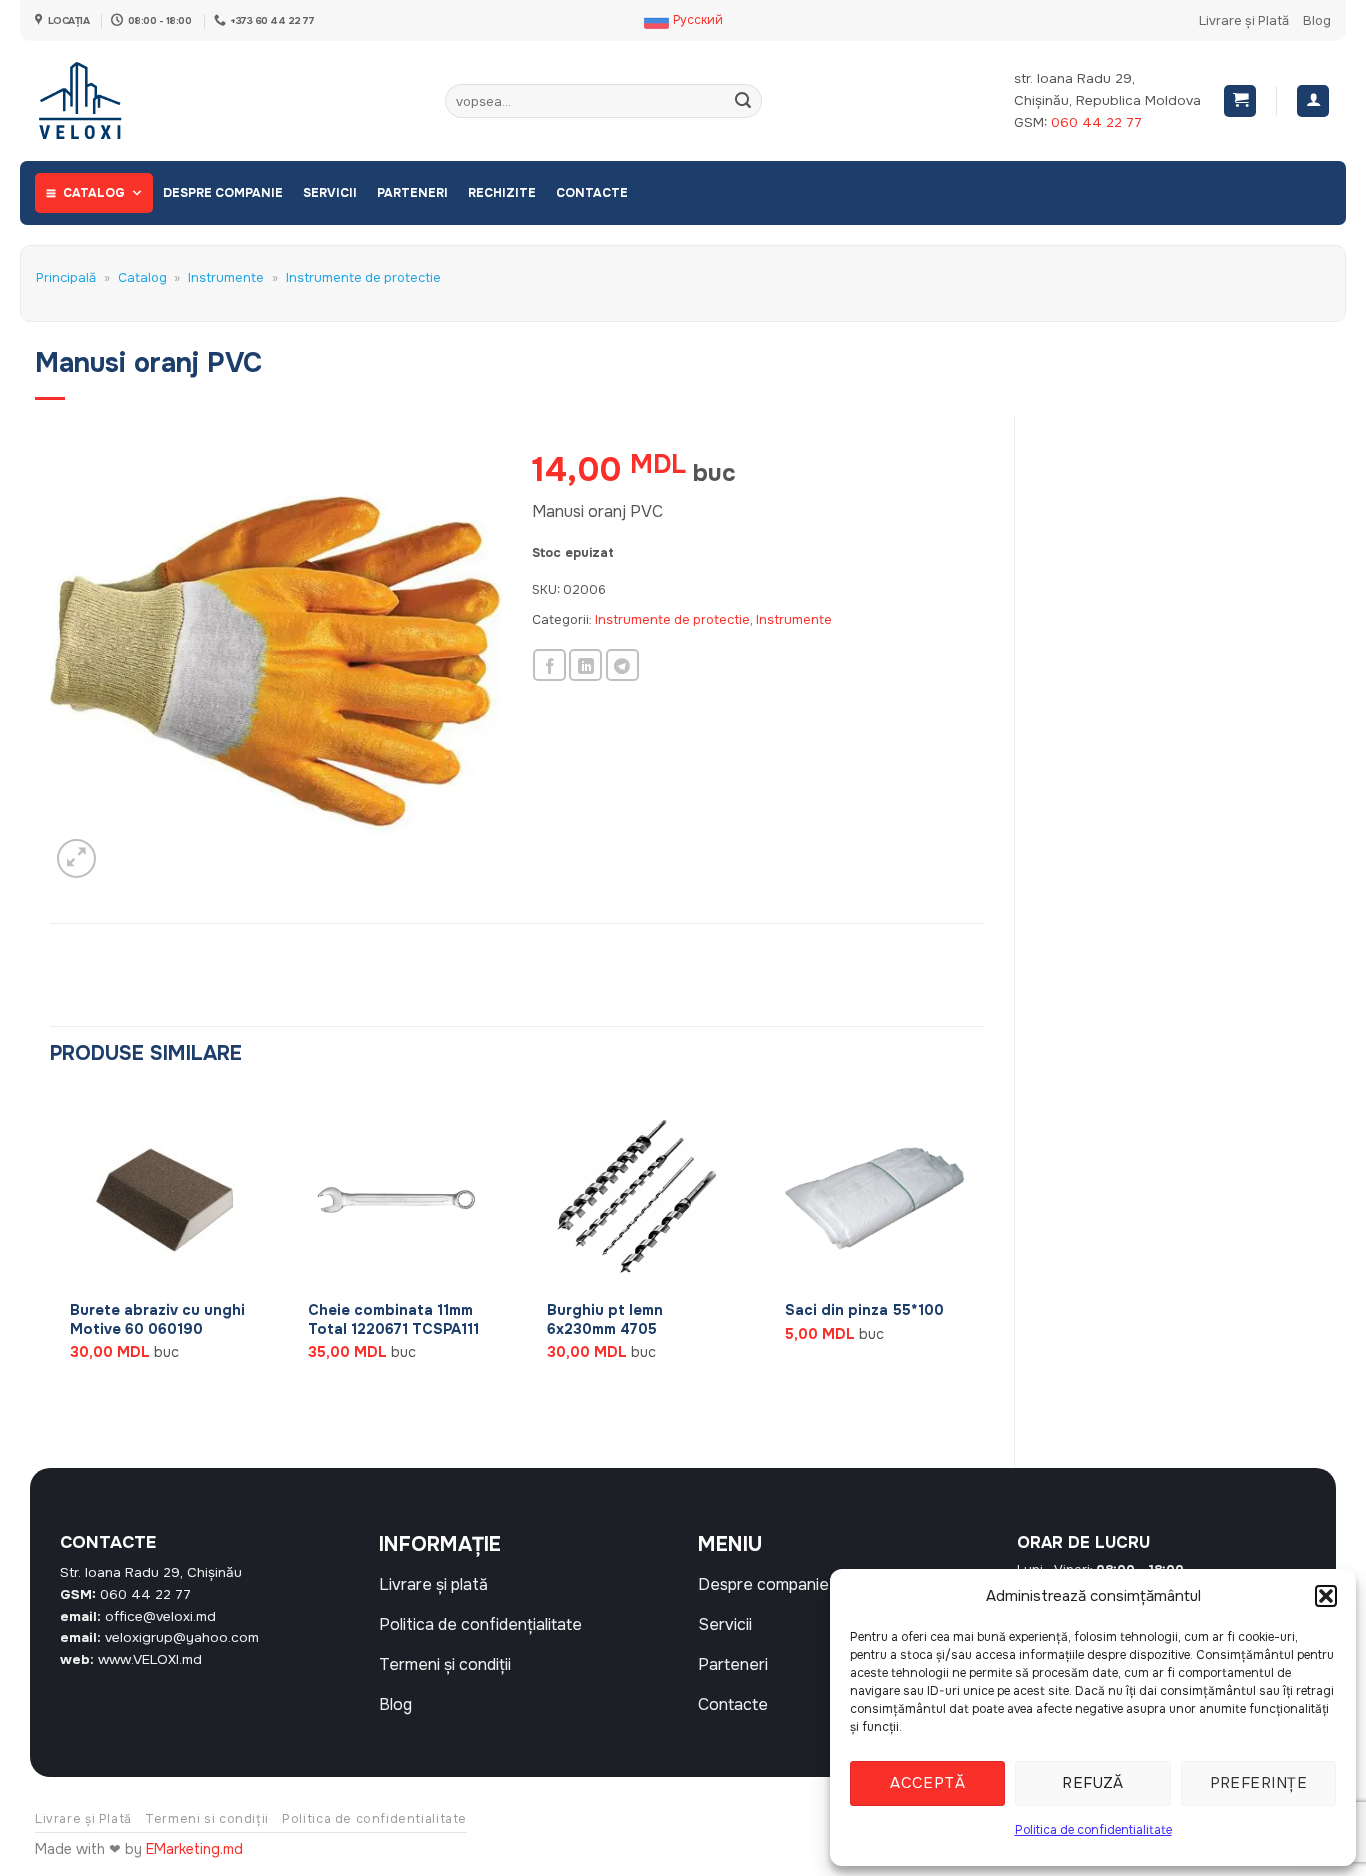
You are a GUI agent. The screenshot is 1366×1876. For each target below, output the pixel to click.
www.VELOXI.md (150, 1659)
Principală (66, 278)
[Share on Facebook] (549, 665)
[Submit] (743, 101)
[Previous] (51, 1263)
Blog (1317, 21)
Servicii (330, 193)
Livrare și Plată (1244, 21)
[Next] (983, 1263)
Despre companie (223, 193)
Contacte (592, 193)
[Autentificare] (1313, 101)
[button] (1326, 1596)
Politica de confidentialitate (1093, 1830)
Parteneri (412, 193)
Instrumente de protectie (363, 278)
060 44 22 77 (1096, 122)
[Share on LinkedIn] (585, 665)
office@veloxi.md (160, 1616)
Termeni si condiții (207, 1819)
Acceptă (927, 1783)
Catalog (94, 193)
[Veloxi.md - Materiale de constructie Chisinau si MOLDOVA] (100, 101)
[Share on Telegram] (622, 665)
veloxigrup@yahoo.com (182, 1637)
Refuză (1093, 1783)
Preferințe (1259, 1783)
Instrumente (226, 278)
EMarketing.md (194, 1849)
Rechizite (502, 193)
